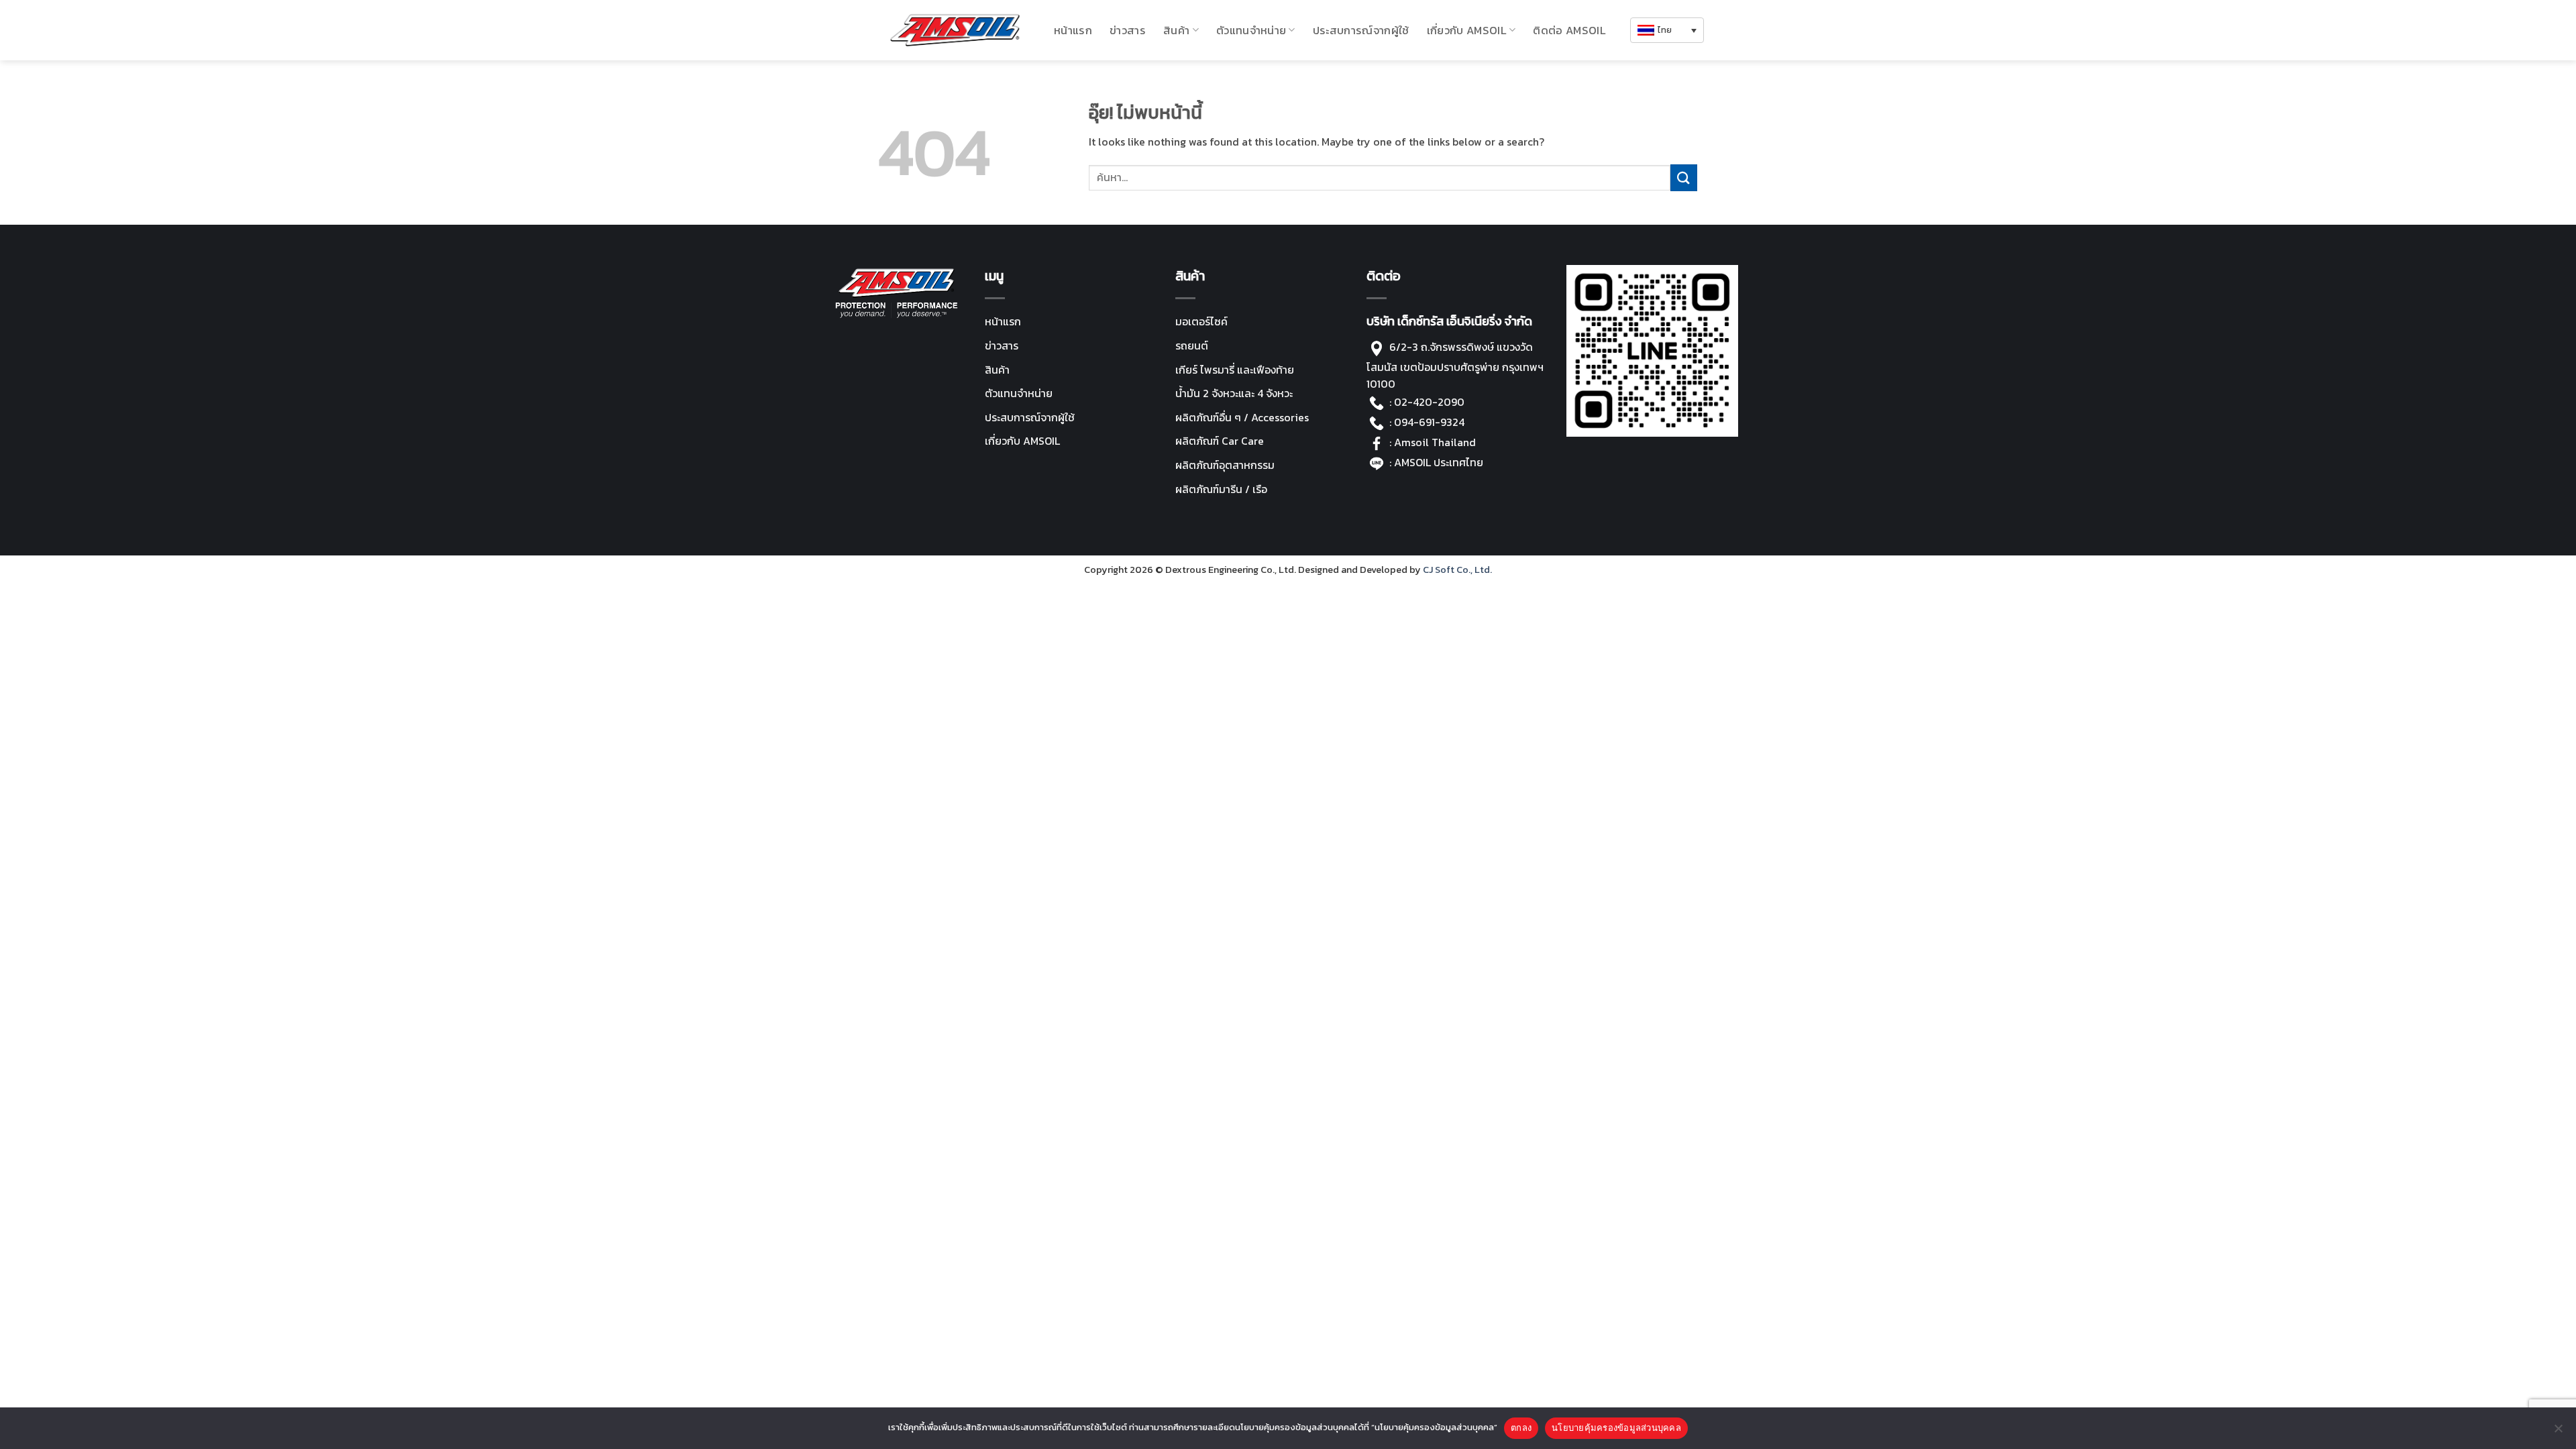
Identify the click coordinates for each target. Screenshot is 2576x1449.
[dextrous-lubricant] (955, 30)
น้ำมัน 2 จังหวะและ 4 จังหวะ (1234, 393)
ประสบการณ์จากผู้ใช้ (1361, 30)
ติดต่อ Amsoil (1569, 30)
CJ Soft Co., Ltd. (1457, 570)
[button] (1667, 31)
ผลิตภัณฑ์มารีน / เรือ (1221, 489)
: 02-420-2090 (1427, 402)
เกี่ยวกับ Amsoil (1467, 30)
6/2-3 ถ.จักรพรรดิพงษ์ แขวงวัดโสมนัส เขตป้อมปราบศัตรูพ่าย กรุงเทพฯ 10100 (1455, 365)
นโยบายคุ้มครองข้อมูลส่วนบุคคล (1616, 1428)
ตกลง (1521, 1428)
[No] (2558, 1432)
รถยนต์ (1192, 345)
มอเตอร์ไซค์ (1201, 321)
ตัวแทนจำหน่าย (1251, 30)
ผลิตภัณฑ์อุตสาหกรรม (1225, 465)
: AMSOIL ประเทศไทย (1435, 462)
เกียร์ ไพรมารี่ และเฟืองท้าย (1235, 370)
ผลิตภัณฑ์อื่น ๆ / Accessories (1242, 417)
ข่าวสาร (1128, 30)
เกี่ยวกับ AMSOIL (1022, 441)
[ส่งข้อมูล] (1684, 177)
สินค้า (1176, 30)
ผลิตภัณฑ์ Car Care (1220, 441)
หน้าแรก (1073, 30)
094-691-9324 (1429, 422)
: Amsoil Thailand (1433, 442)
